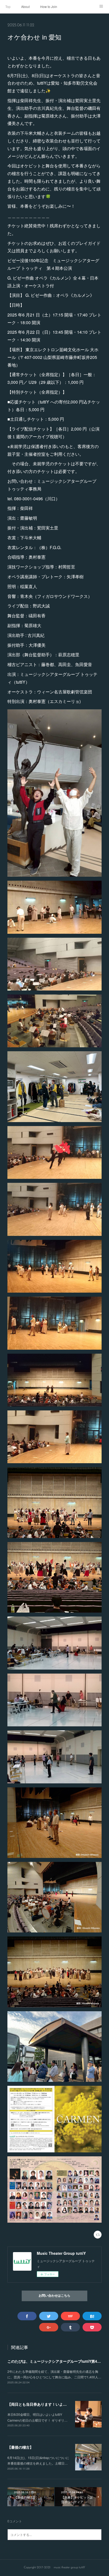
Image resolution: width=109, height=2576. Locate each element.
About (25, 6)
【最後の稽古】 (20, 2447)
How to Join (49, 6)
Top (8, 6)
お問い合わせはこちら (54, 2296)
